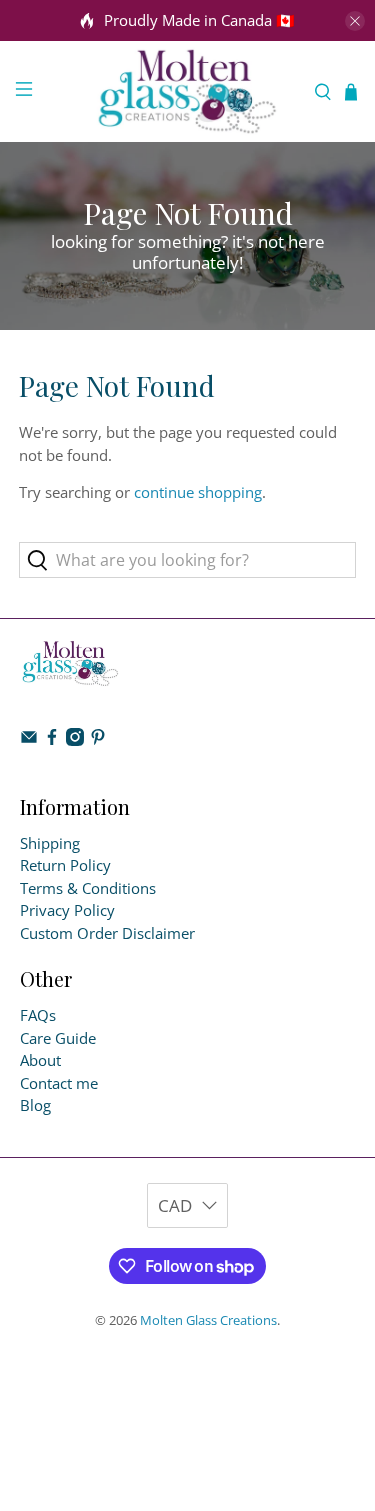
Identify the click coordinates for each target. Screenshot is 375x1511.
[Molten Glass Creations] (188, 91)
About (40, 1060)
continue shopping (198, 492)
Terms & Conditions (88, 888)
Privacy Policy (67, 910)
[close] (355, 21)
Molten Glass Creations (208, 1320)
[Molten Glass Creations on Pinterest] (98, 740)
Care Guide (58, 1038)
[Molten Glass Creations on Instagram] (75, 740)
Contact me (59, 1083)
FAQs (38, 1015)
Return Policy (65, 865)
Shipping (50, 843)
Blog (35, 1105)
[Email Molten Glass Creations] (29, 740)
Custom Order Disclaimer (107, 933)
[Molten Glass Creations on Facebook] (52, 740)
